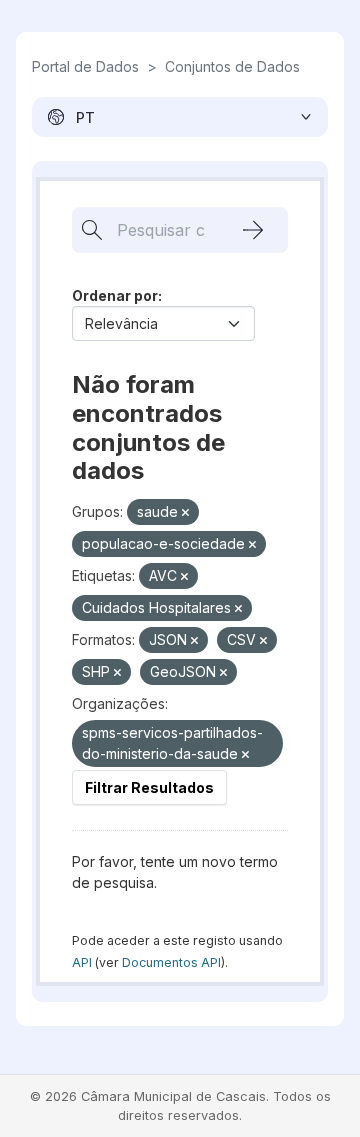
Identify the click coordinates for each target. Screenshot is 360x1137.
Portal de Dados (85, 66)
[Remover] (185, 513)
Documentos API (171, 962)
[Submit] (253, 230)
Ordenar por (115, 295)
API (82, 962)
